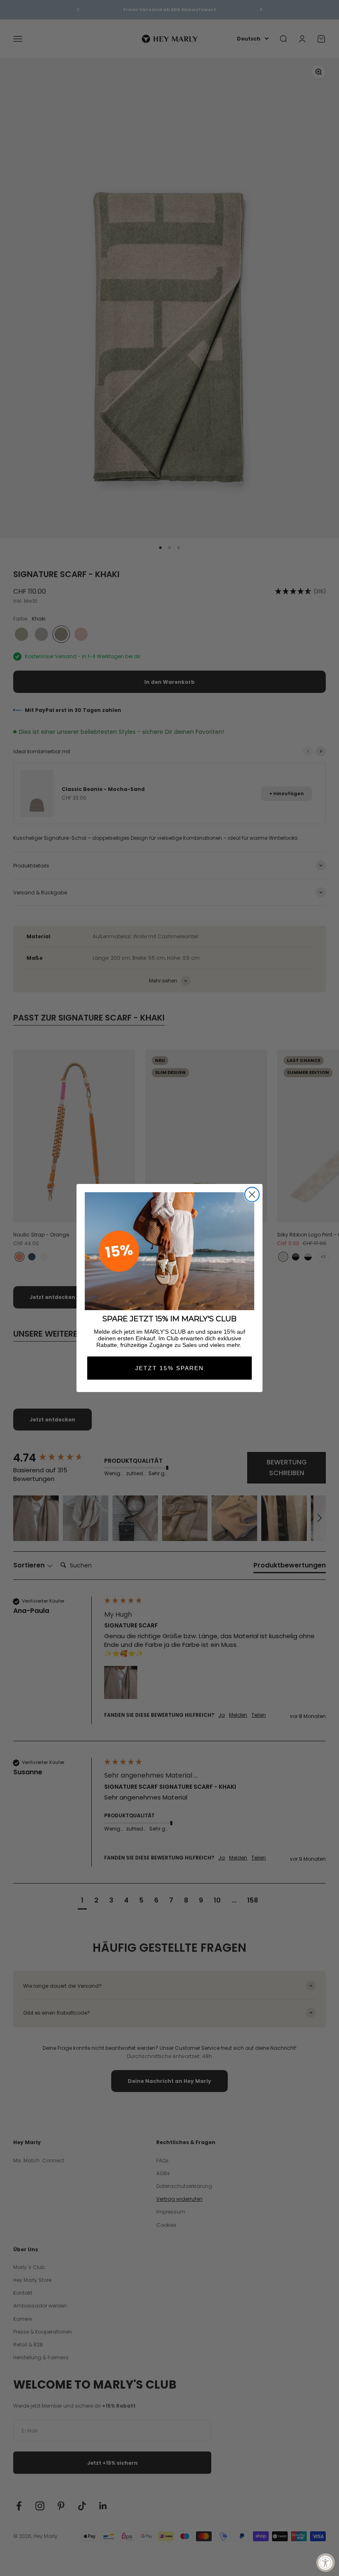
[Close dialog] (252, 1195)
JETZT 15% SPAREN (169, 1368)
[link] (169, 1251)
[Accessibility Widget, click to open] (326, 2563)
